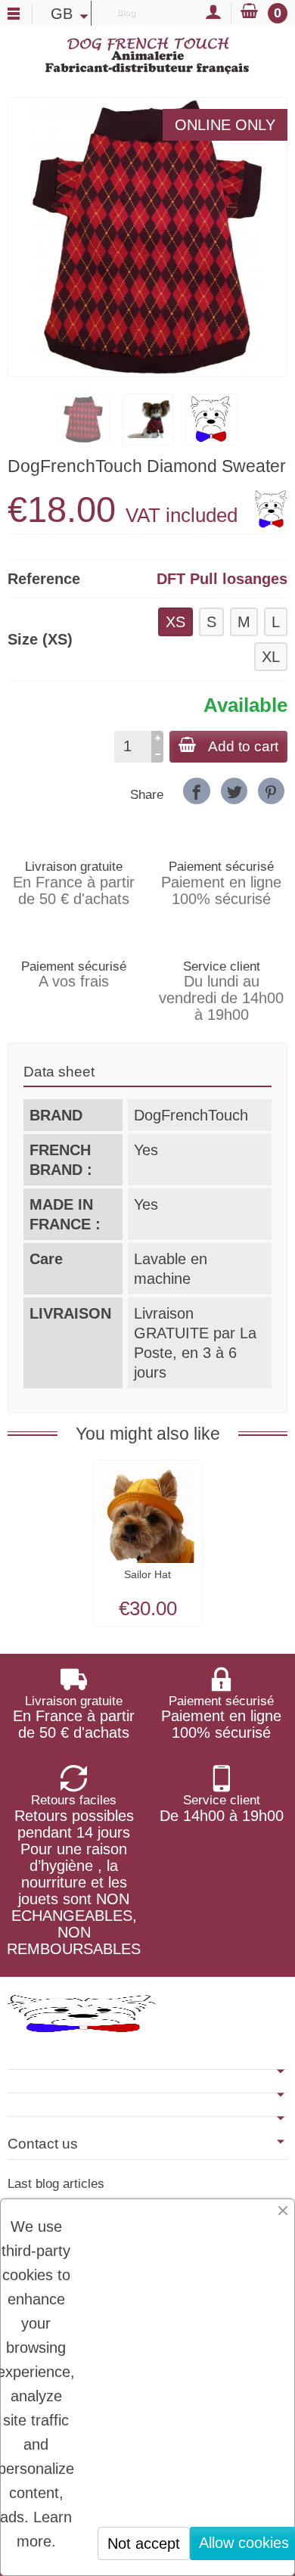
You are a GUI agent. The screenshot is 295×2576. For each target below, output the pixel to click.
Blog (126, 12)
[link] (196, 791)
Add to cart (243, 746)
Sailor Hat (147, 1574)
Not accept (144, 2543)
